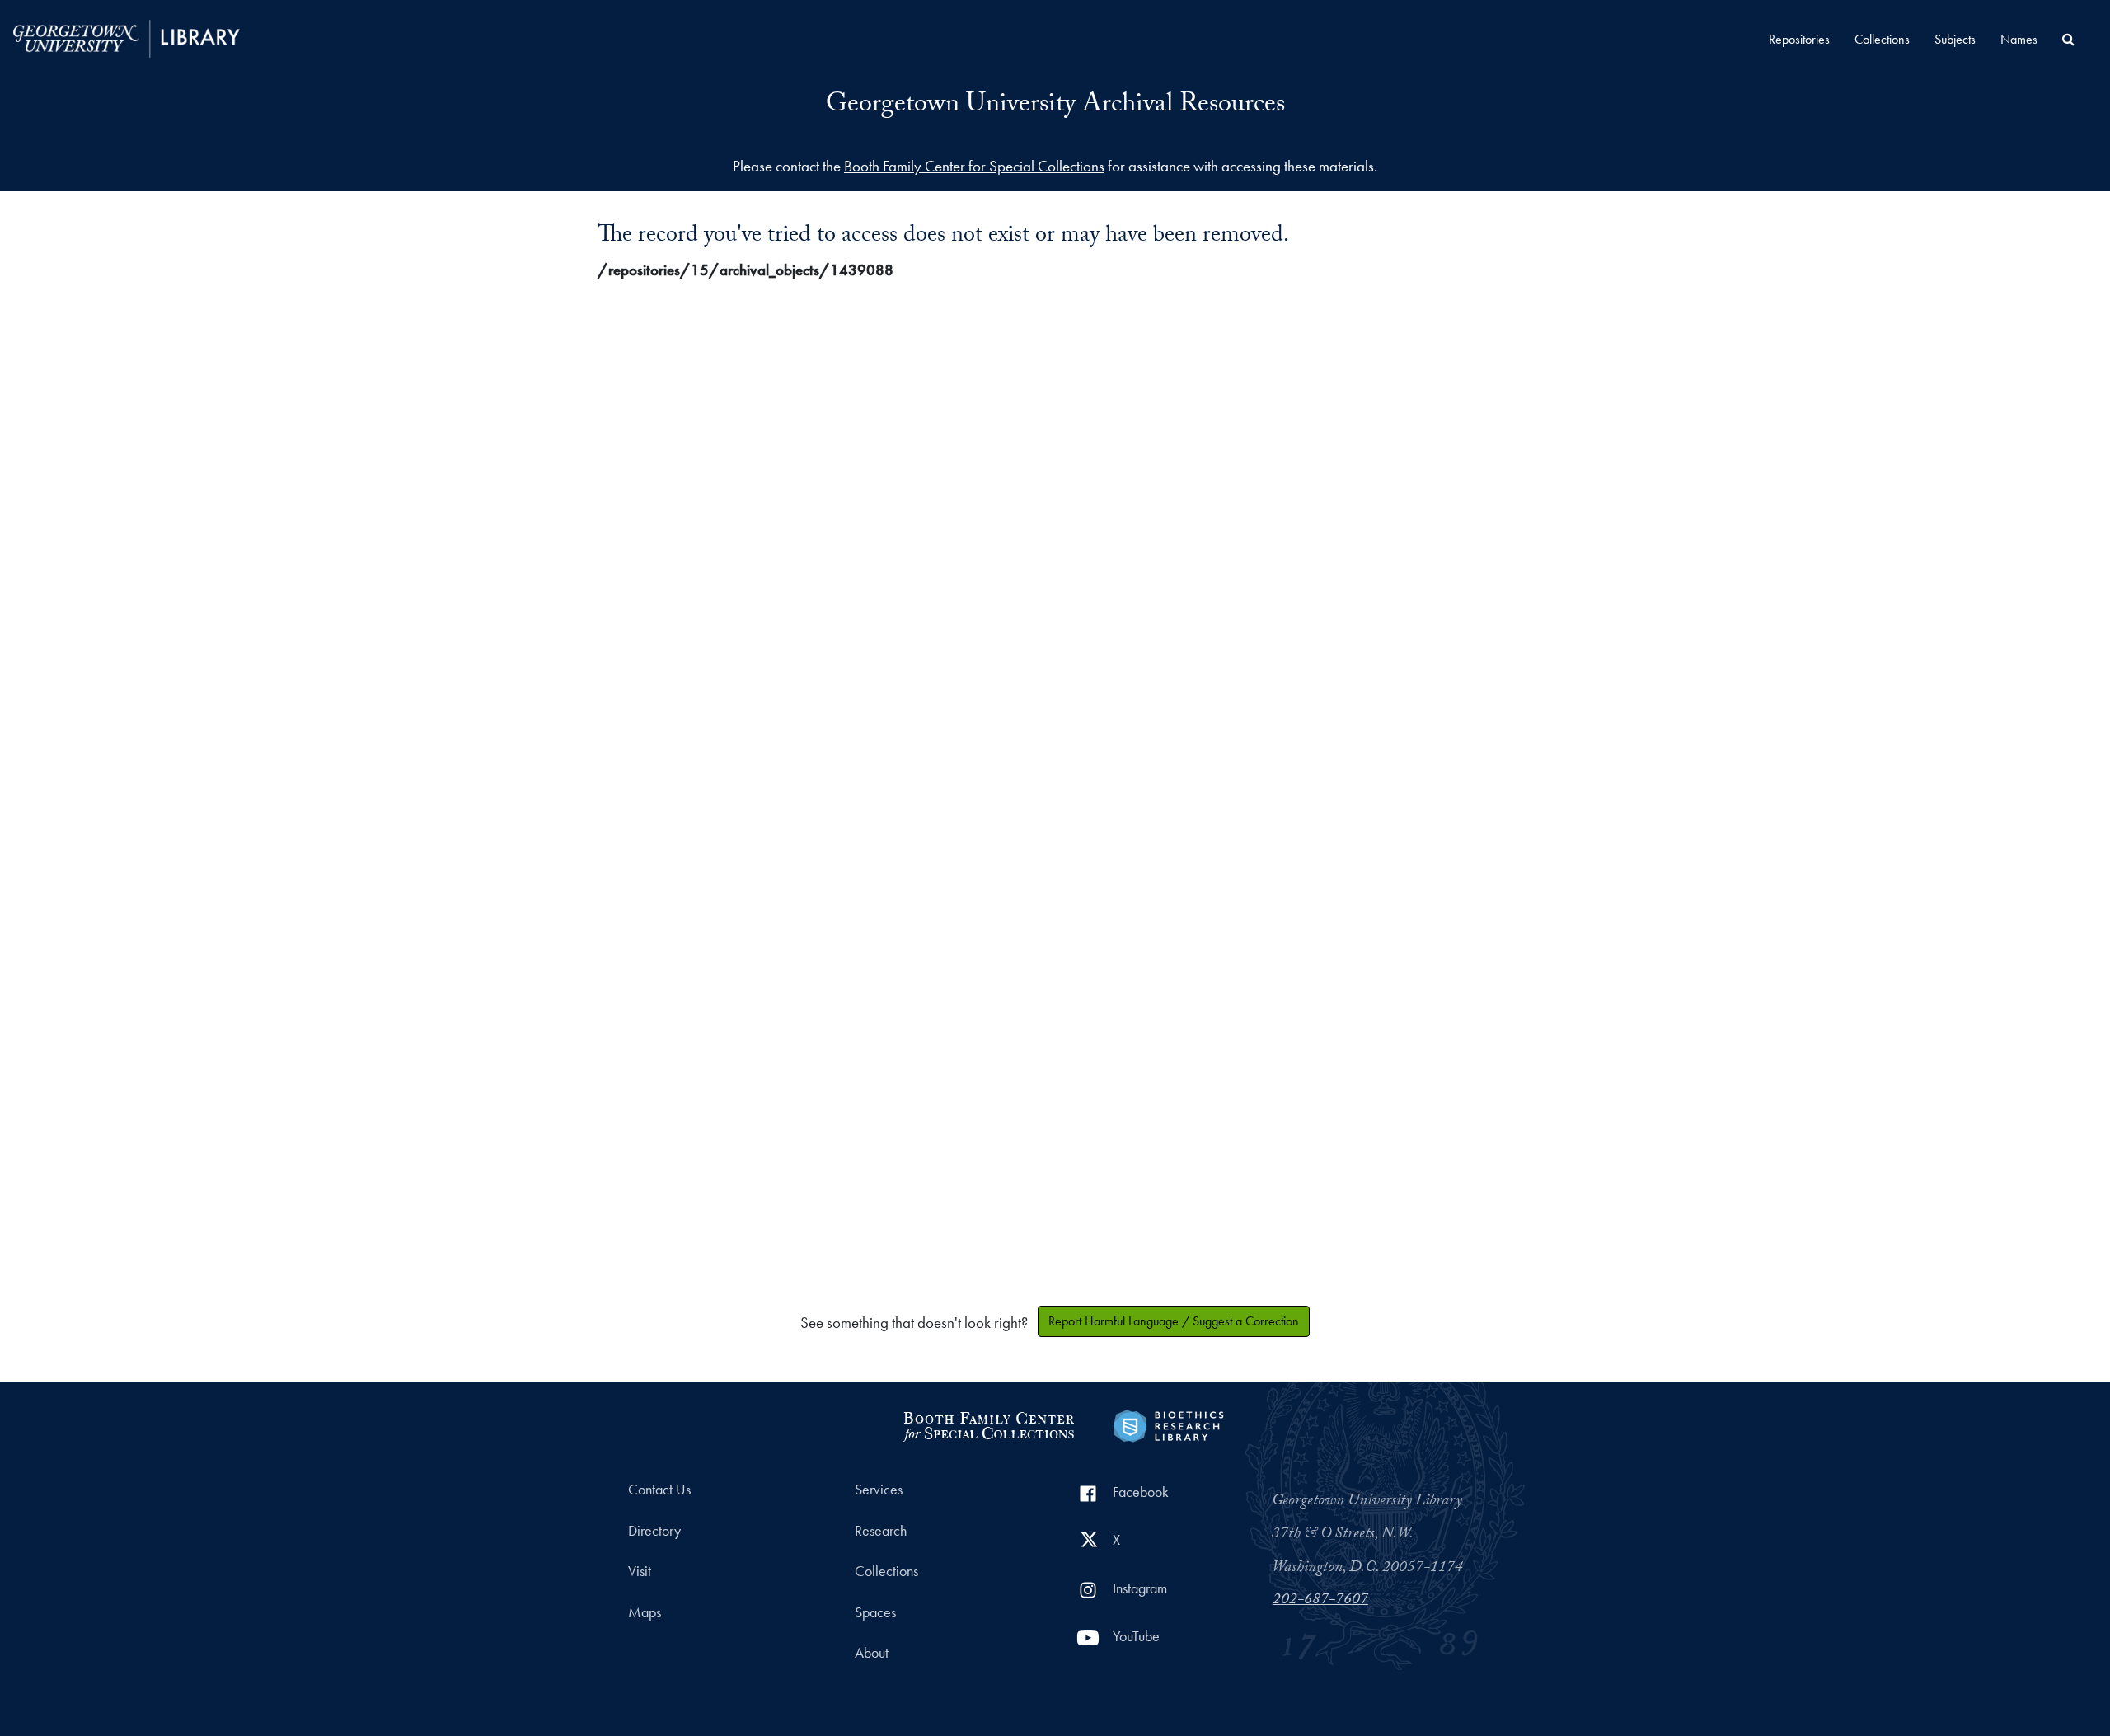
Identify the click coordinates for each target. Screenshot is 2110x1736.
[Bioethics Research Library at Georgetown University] (1168, 1424)
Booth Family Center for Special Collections (974, 166)
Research (881, 1531)
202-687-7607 (1320, 1601)
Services (879, 1490)
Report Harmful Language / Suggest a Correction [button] (1174, 1321)
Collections (1882, 39)
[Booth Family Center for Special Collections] (988, 1424)
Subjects (1955, 39)
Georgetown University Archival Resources (1055, 106)
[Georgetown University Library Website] (127, 37)
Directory (654, 1531)
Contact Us (659, 1490)
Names (2019, 39)
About (872, 1653)
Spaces (875, 1612)
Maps (645, 1612)
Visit (640, 1571)
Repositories (1799, 39)
